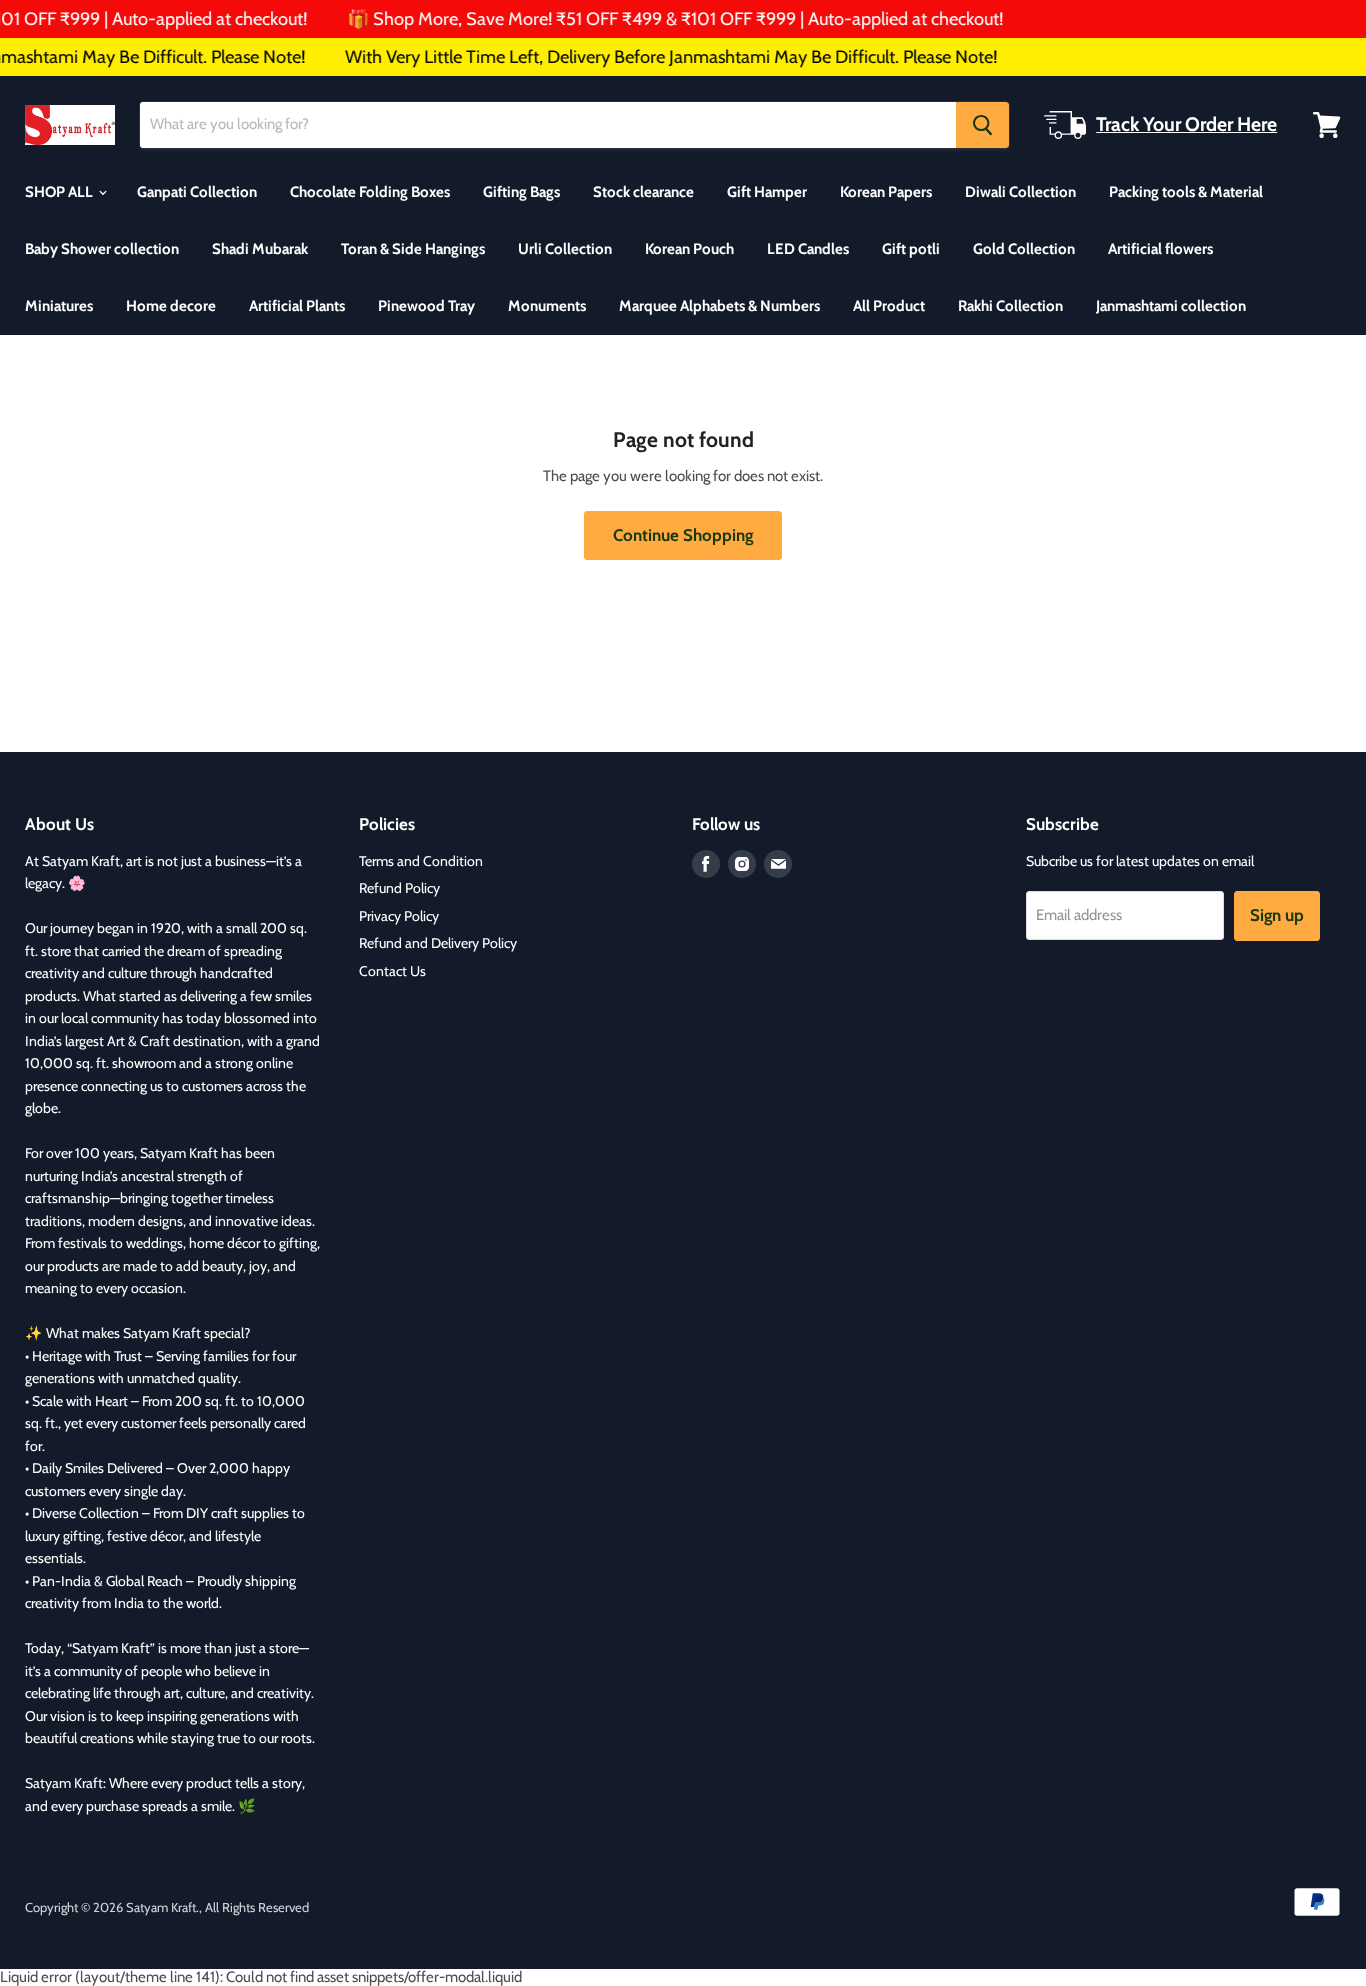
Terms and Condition (421, 861)
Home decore (171, 306)
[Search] (982, 125)
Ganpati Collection (197, 192)
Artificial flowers (1160, 249)
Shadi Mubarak (260, 249)
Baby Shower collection (102, 249)
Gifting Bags (521, 192)
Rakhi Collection (1010, 306)
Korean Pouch (689, 249)
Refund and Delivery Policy (438, 943)
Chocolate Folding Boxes (370, 192)
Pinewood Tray (426, 306)
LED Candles (808, 249)
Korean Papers (886, 192)
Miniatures (59, 306)
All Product (889, 306)
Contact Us (392, 971)
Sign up (1277, 915)
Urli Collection (565, 249)
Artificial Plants (297, 306)
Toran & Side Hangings (413, 249)
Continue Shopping (683, 535)
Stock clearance (643, 192)
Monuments (547, 306)
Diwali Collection (1020, 192)
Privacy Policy (399, 916)
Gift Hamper (767, 192)
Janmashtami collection (1171, 306)
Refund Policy (399, 888)
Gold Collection (1024, 249)
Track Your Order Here (1186, 124)
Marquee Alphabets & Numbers (719, 306)
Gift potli (911, 249)
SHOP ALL (60, 192)
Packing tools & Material (1186, 192)
